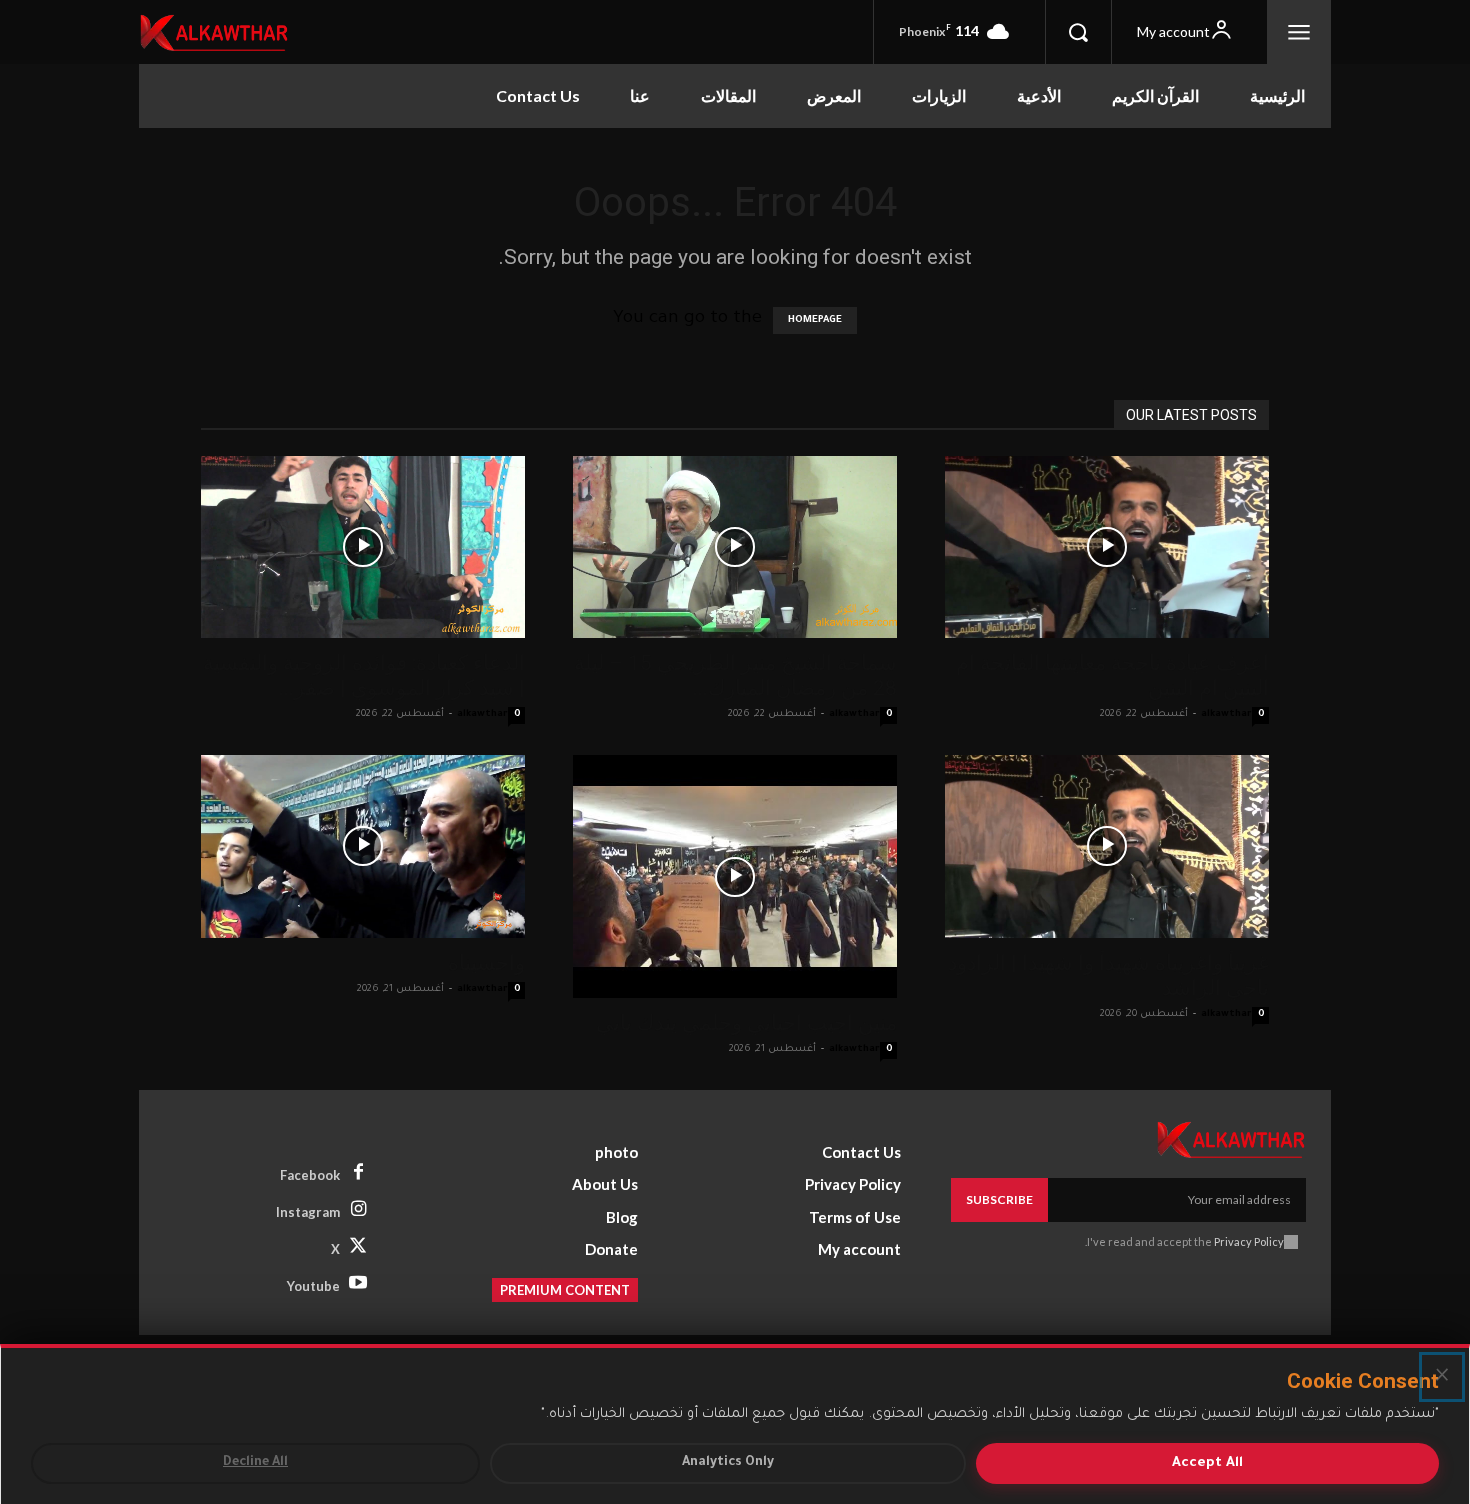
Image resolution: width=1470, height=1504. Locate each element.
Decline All (255, 1463)
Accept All (1207, 1463)
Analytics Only (728, 1463)
